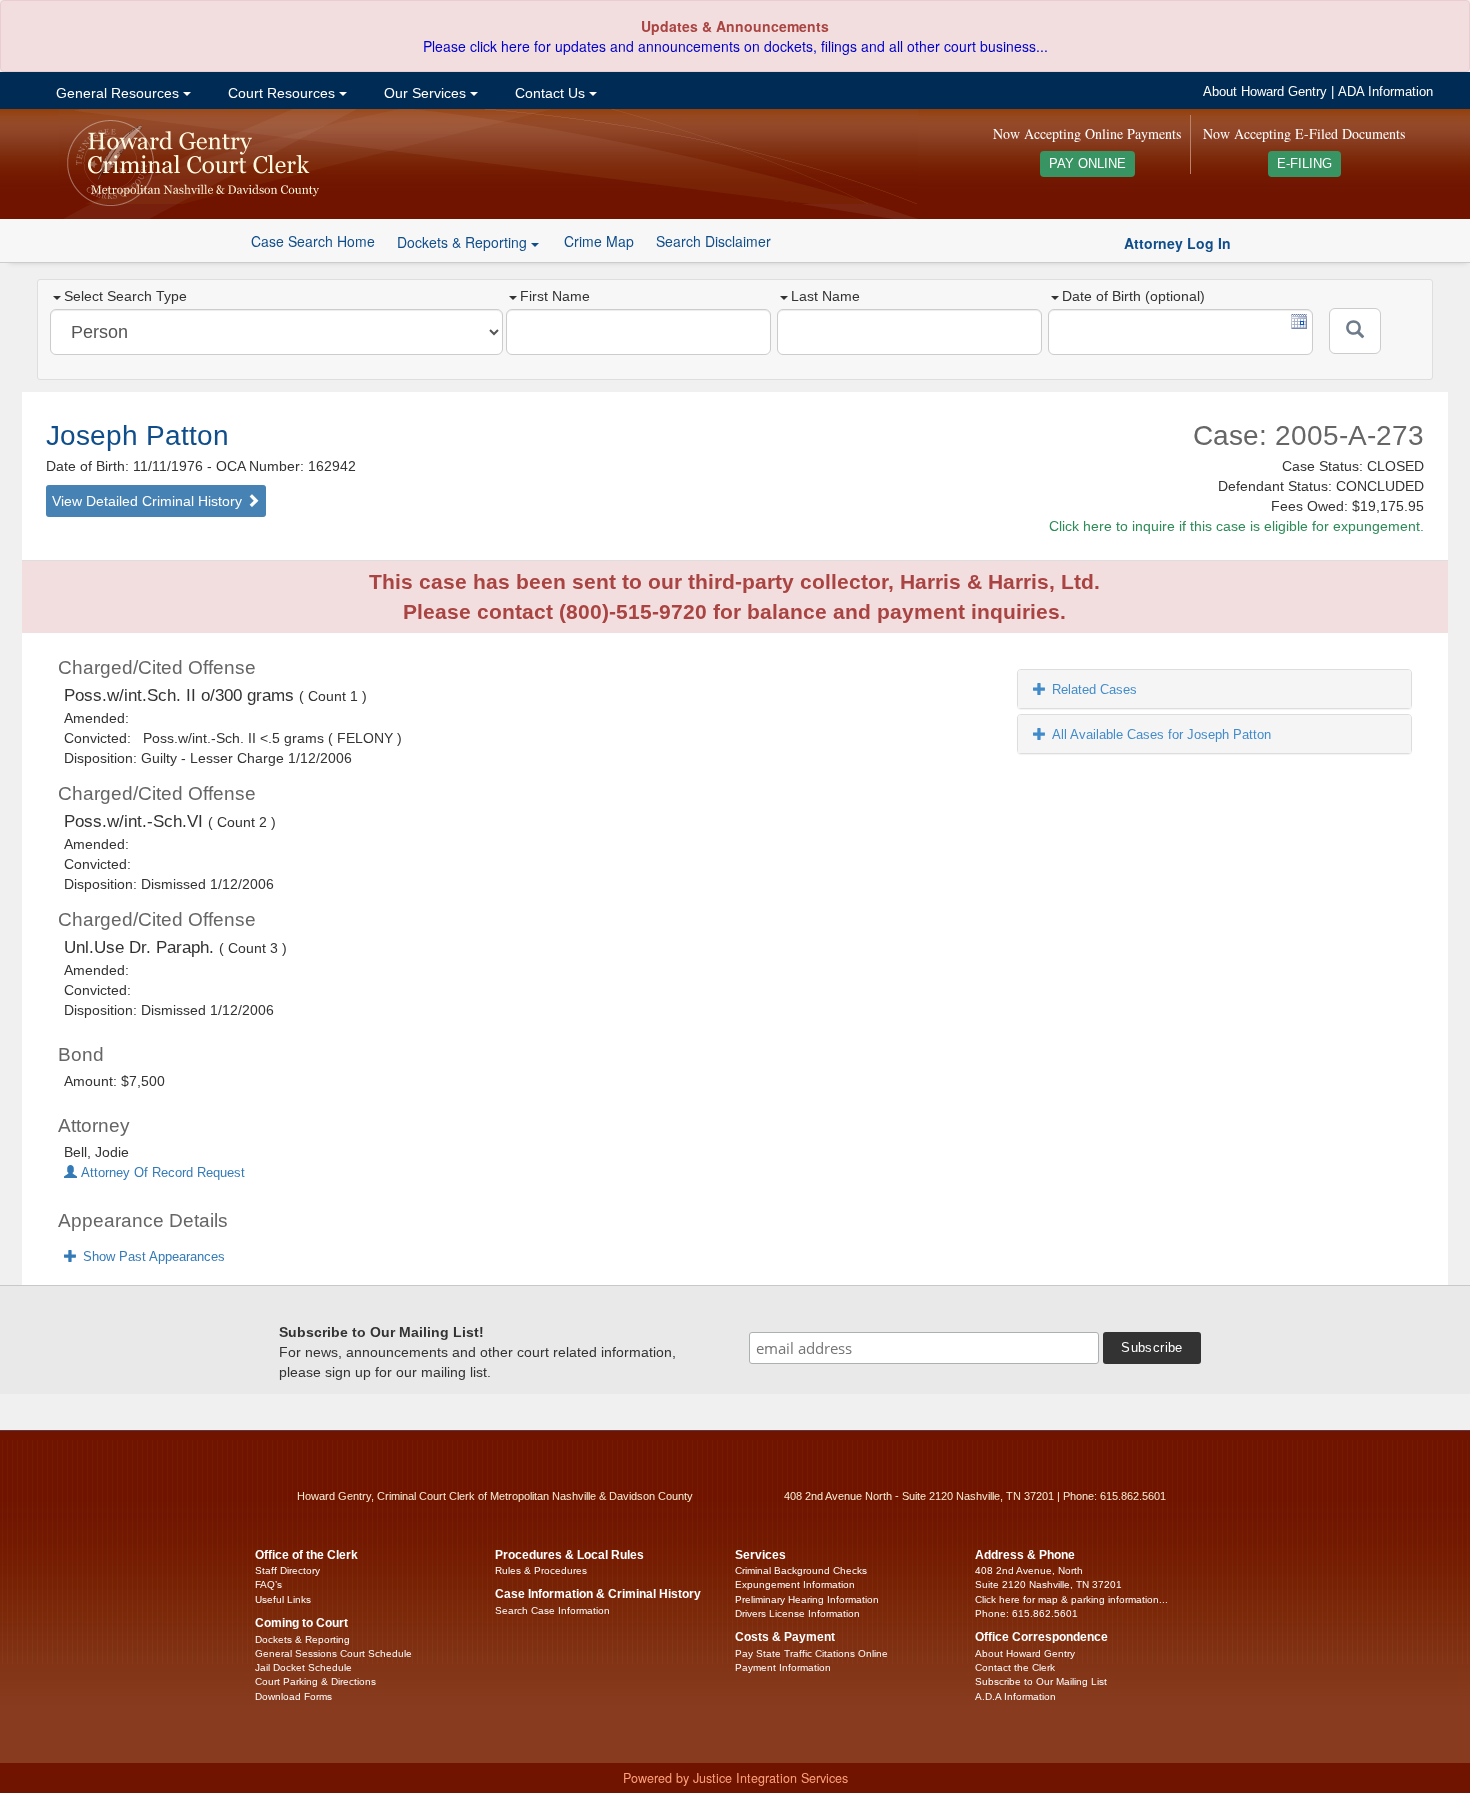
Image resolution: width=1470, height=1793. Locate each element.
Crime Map (599, 241)
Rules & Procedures (541, 1570)
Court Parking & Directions (315, 1681)
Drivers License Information (797, 1613)
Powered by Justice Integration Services (735, 1778)
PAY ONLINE (1087, 164)
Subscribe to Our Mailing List (1041, 1681)
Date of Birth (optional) (1133, 296)
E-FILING (1304, 164)
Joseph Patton (137, 435)
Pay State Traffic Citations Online (811, 1653)
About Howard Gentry (1265, 92)
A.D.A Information (1015, 1696)
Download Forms (293, 1696)
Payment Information (783, 1667)
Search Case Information (552, 1610)
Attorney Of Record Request (161, 1173)
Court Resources (281, 93)
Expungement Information (795, 1584)
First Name (555, 296)
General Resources (117, 93)
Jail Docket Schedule (303, 1667)
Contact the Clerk (1015, 1667)
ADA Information (1385, 92)
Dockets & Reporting (302, 1639)
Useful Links (283, 1599)
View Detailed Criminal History (149, 501)
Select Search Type (125, 296)
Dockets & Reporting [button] (464, 242)
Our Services (425, 93)
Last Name (825, 296)
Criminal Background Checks (801, 1570)
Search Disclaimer (713, 241)
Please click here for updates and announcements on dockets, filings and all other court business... (735, 46)
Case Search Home (313, 241)
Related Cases (1094, 689)
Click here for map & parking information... (1071, 1599)
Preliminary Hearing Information (807, 1599)
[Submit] (1355, 331)
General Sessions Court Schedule (333, 1653)
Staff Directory (287, 1570)
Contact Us (550, 93)
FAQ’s (268, 1584)
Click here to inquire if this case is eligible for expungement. (1236, 526)
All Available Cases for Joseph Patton (1161, 734)
